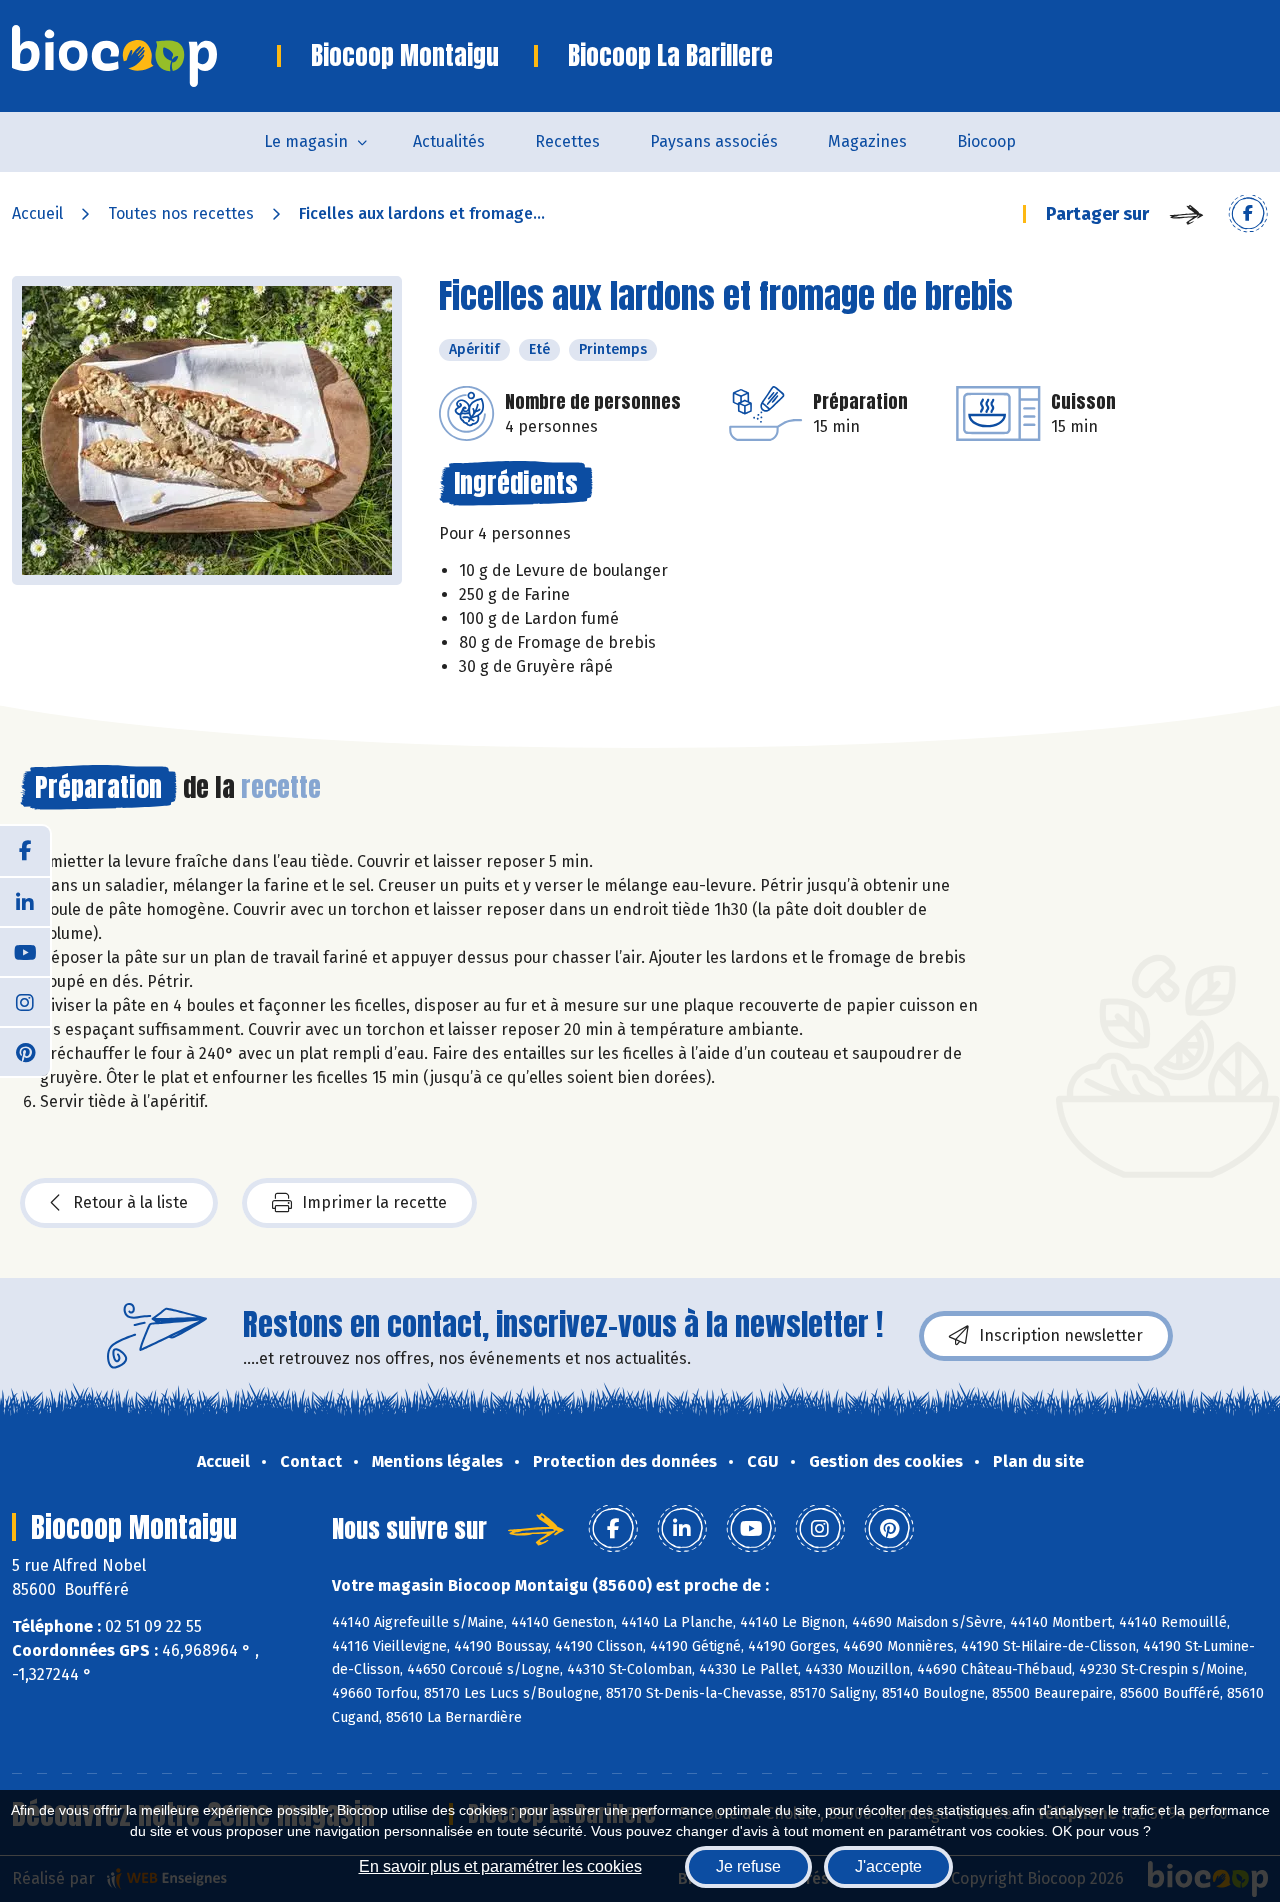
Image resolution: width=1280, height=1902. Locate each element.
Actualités (449, 141)
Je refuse (748, 1866)
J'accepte (888, 1866)
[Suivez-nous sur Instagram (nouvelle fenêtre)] (25, 1001)
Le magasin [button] (306, 141)
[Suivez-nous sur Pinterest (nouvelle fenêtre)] (25, 1051)
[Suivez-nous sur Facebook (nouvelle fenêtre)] (25, 851)
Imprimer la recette (374, 1202)
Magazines (867, 141)
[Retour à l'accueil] (144, 56)
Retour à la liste (130, 1202)
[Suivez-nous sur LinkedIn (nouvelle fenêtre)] (25, 901)
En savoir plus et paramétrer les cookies (500, 1866)
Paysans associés (714, 141)
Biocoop (986, 141)
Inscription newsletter (1061, 1335)
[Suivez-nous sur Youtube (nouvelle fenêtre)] (25, 951)
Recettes (567, 141)
